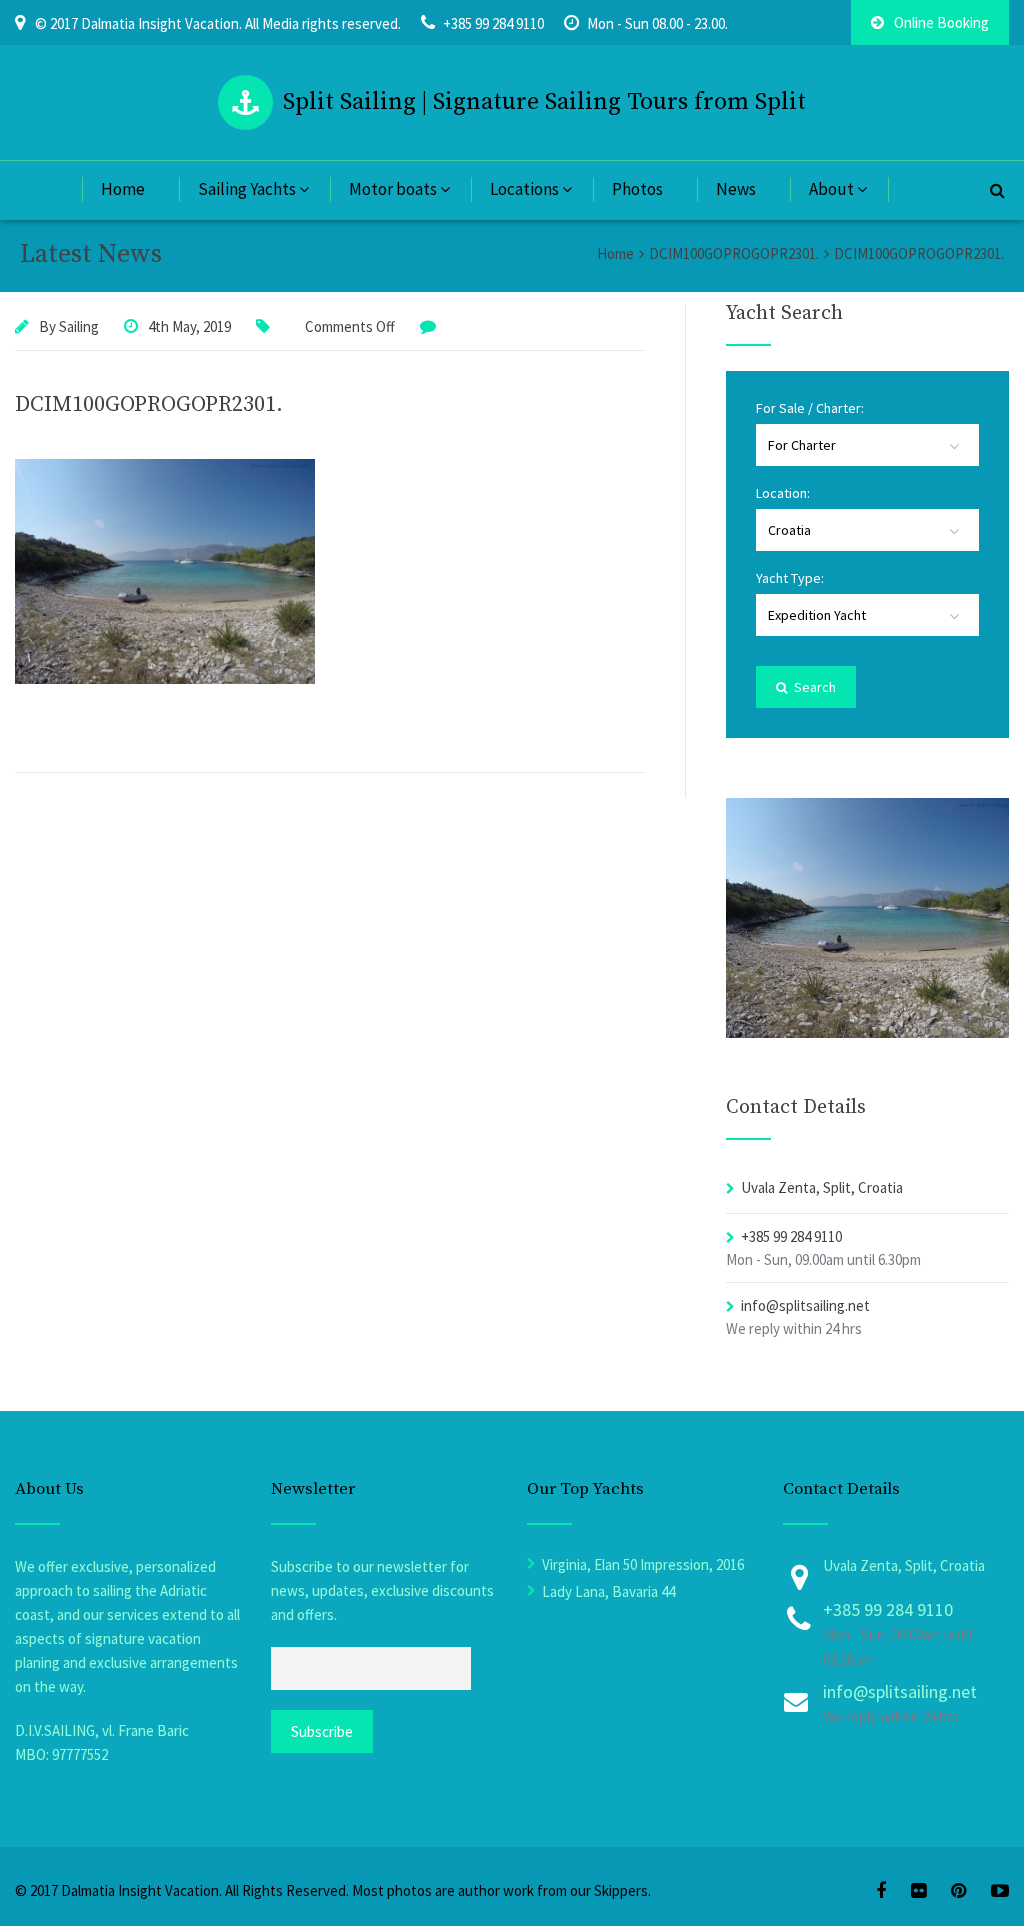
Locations (524, 189)
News (736, 189)
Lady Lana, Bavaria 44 (608, 1591)
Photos (637, 189)
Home (123, 189)
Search (813, 687)
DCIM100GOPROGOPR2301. (149, 404)
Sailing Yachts (247, 189)
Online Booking (941, 22)
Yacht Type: (790, 578)
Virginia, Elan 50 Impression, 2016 (643, 1564)
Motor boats (393, 189)
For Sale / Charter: (810, 408)
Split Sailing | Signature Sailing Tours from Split (544, 102)
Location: (783, 493)
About (831, 189)
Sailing (79, 326)
